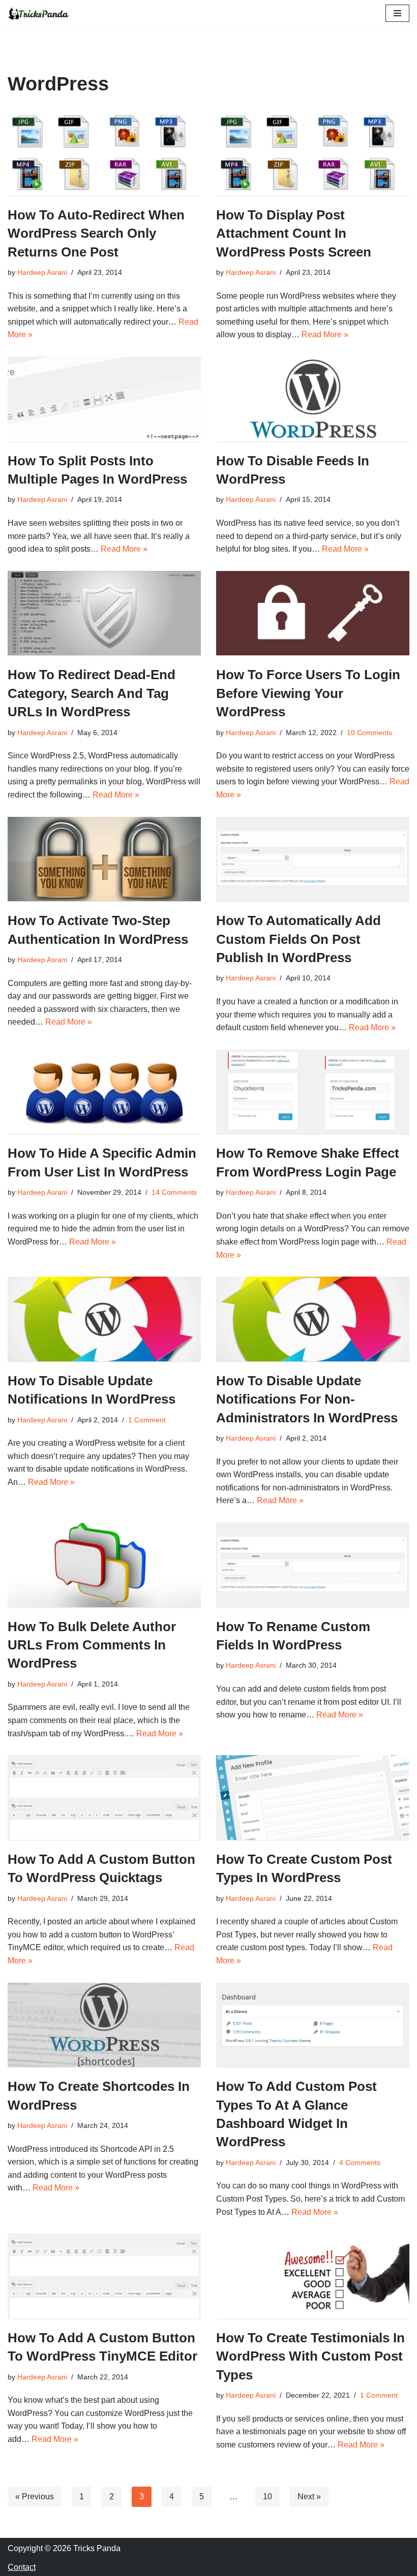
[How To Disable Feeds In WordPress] (313, 399)
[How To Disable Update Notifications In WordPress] (104, 1319)
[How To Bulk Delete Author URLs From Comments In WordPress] (104, 1565)
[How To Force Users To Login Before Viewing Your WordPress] (313, 613)
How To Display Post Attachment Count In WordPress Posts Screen (294, 233)
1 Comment (147, 1420)
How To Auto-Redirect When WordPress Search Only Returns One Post (96, 233)
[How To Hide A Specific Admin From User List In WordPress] (104, 1092)
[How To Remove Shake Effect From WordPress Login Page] (313, 1092)
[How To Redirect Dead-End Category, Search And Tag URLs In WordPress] (104, 613)
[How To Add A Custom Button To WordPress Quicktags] (104, 1798)
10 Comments (369, 733)
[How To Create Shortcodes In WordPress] (104, 2025)
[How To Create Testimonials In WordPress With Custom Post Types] (313, 2276)
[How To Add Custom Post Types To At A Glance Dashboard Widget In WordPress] (313, 2025)
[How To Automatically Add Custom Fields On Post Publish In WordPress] (313, 859)
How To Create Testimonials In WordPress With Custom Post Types (310, 2356)
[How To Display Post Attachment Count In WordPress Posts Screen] (313, 153)
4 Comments (360, 2162)
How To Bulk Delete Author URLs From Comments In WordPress (92, 1645)
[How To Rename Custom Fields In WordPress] (313, 1565)
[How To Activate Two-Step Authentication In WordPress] (104, 859)
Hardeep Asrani (42, 272)
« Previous (35, 2497)
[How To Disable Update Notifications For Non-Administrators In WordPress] (313, 1319)
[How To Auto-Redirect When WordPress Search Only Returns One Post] (104, 153)
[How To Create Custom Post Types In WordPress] (313, 1798)
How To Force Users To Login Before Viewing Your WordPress (308, 693)
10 (267, 2497)
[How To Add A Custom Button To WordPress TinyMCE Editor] (104, 2276)
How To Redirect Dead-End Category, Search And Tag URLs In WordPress (92, 693)
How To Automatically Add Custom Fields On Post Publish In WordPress (299, 939)
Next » (309, 2497)
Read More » (325, 335)
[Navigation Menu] (397, 13)
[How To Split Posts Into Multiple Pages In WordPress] (104, 399)
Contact (22, 2567)
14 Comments (174, 1192)
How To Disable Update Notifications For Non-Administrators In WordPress (307, 1399)
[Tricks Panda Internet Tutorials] (38, 13)
